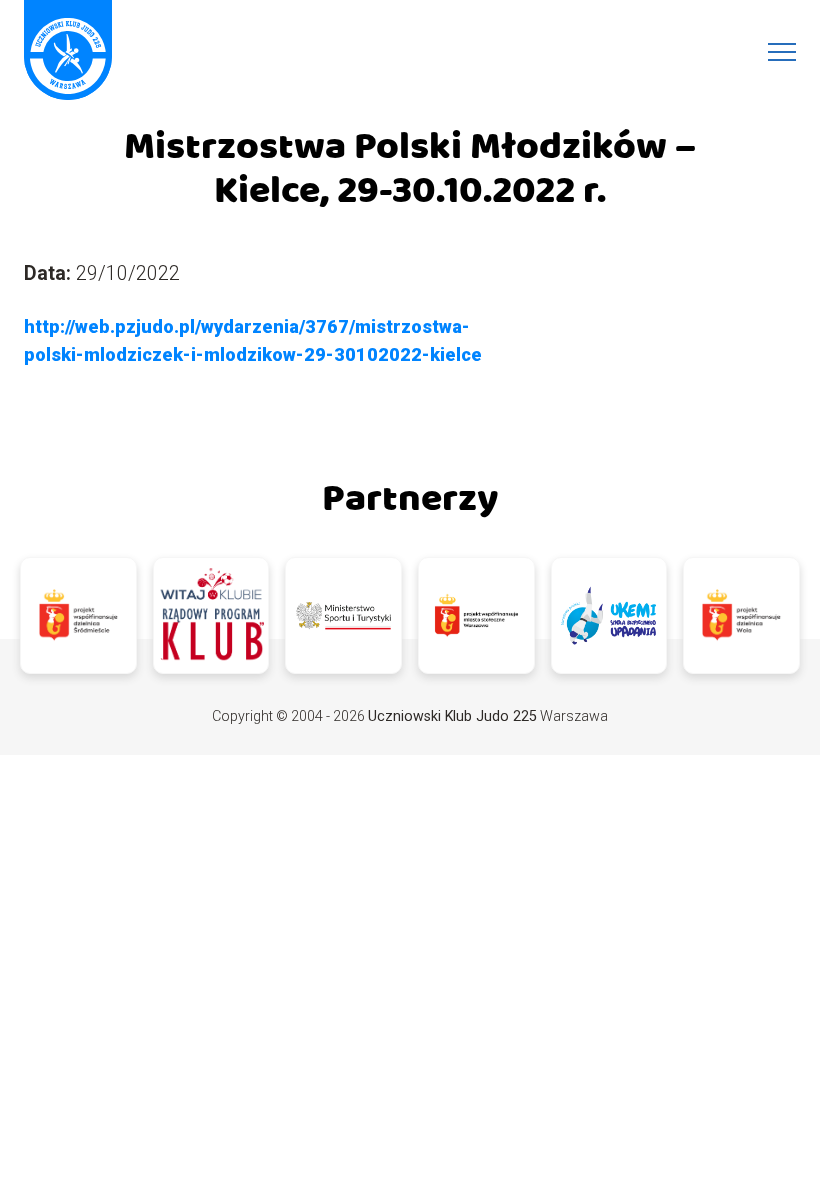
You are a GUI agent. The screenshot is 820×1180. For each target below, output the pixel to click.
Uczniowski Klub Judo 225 (452, 716)
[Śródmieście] (78, 615)
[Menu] (782, 52)
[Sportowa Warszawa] (476, 615)
